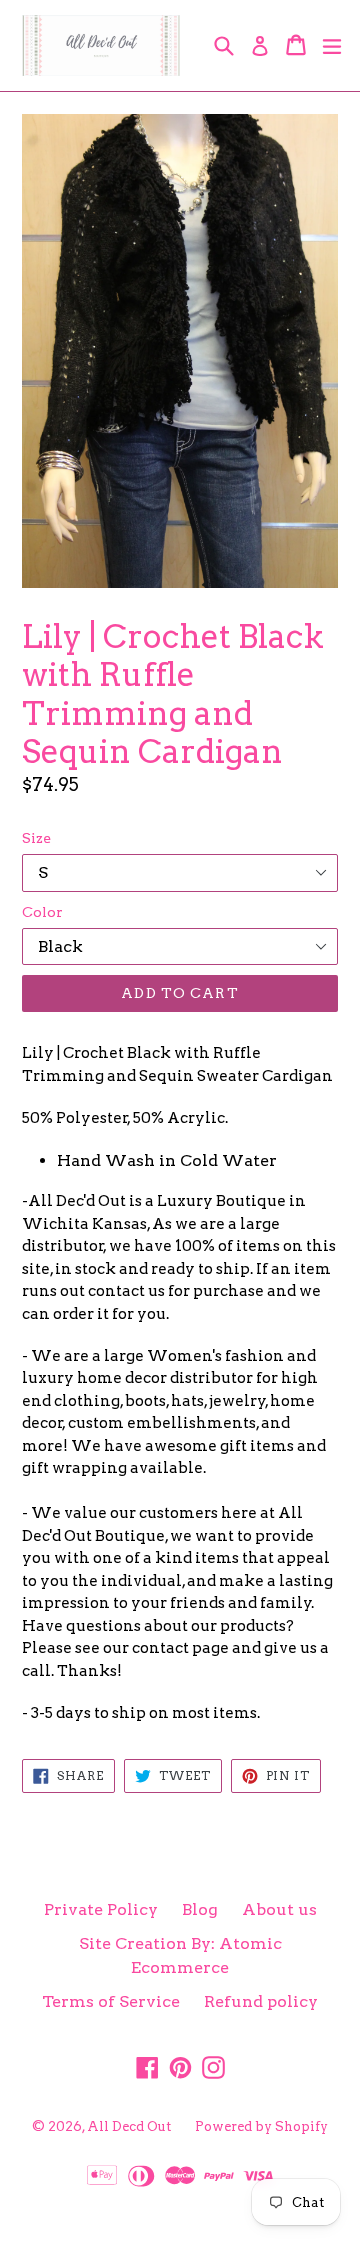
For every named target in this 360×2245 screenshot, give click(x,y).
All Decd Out (129, 2126)
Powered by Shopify (261, 2126)
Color (42, 912)
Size (36, 838)
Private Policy (101, 1909)
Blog (200, 1909)
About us (279, 1909)
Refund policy (261, 2001)
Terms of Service (111, 2001)
